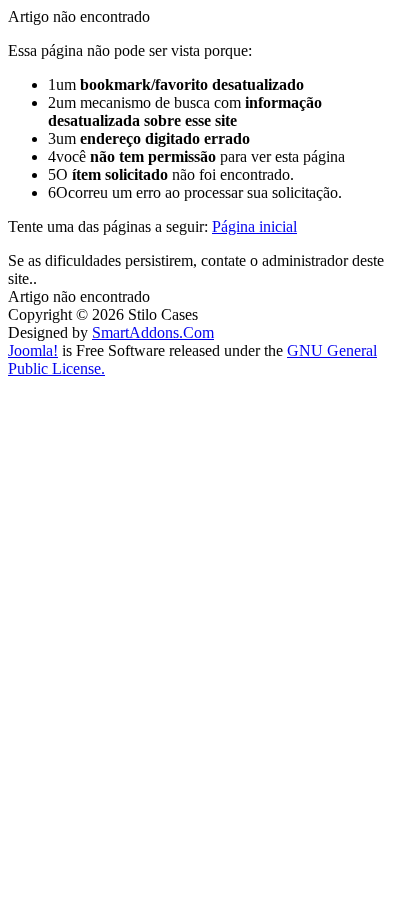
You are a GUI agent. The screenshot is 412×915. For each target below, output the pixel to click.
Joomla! (33, 350)
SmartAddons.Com (153, 332)
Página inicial (254, 226)
